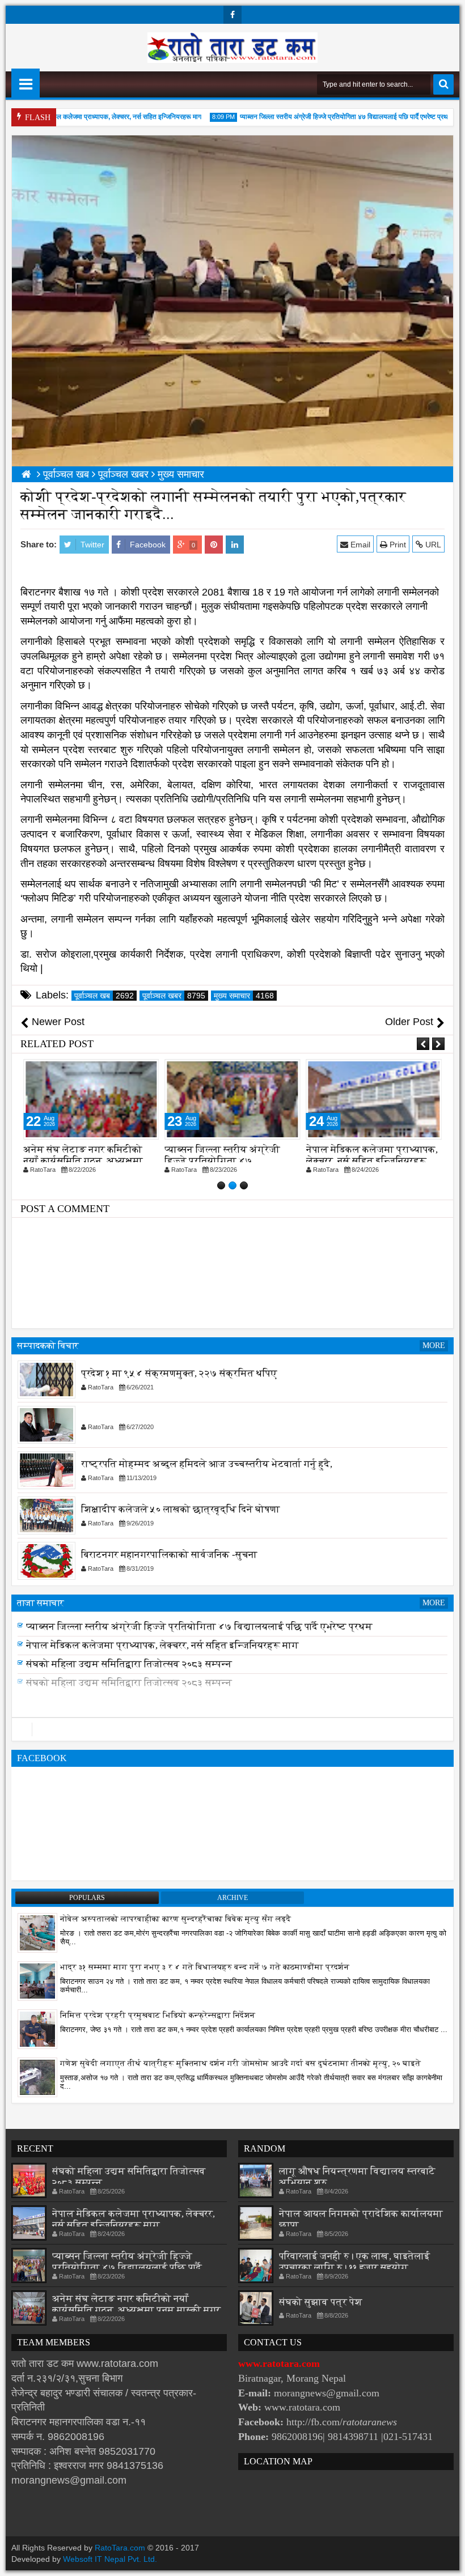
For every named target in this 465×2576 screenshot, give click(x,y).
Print (397, 545)
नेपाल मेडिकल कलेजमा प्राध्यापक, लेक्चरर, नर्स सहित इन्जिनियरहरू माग (90, 117)
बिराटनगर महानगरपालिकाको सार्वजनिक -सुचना (169, 1555)
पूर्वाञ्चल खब (104, 996)
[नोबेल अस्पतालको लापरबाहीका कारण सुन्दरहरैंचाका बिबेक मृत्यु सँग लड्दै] (37, 1932)
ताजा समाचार (41, 1603)
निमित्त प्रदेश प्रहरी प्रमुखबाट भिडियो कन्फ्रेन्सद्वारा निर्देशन (158, 2015)
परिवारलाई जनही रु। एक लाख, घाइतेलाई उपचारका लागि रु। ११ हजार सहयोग (354, 2262)
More (434, 1346)
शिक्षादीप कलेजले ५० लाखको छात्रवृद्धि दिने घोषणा (181, 1510)
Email (359, 545)
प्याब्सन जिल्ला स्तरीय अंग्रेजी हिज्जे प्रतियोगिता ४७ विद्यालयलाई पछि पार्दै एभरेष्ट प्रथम (322, 117)
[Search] (443, 84)
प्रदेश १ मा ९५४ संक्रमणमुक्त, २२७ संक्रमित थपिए (179, 1374)
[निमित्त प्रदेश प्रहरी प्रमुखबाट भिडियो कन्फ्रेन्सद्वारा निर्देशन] (37, 2029)
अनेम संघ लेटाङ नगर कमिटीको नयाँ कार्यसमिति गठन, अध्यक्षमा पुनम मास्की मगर (83, 1161)
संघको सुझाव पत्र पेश (321, 2302)
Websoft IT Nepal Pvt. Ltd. (110, 2559)
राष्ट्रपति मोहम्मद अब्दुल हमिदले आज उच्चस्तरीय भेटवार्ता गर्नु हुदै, (207, 1465)
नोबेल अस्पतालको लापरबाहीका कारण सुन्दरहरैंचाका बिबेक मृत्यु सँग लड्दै (176, 1919)
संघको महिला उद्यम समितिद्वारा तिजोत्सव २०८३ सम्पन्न (129, 1679)
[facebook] (232, 15)
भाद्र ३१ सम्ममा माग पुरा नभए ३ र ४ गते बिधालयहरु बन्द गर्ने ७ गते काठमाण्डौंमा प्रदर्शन (205, 1967)
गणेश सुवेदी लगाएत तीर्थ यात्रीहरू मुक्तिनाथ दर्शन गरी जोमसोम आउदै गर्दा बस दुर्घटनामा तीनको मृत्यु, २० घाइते (240, 2063)
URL (432, 545)
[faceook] (232, 1729)
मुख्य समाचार (244, 996)
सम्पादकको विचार (48, 1346)
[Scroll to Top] (448, 2559)
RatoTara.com (120, 2548)
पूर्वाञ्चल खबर (174, 996)
